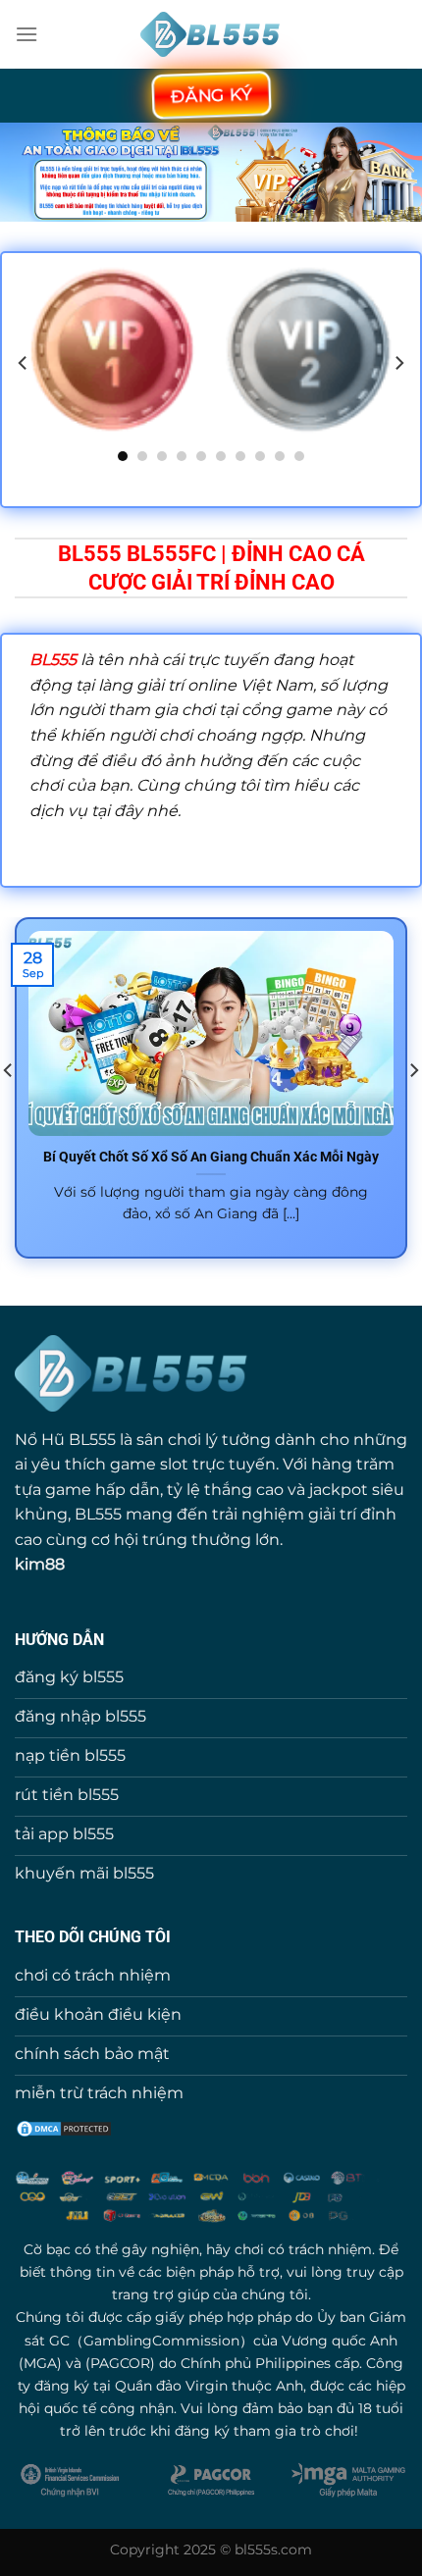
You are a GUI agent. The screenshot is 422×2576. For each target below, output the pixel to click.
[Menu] (26, 34)
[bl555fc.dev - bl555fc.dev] (211, 35)
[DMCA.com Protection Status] (64, 2127)
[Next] (398, 363)
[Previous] (24, 363)
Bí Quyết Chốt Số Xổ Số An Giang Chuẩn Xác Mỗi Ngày (211, 1157)
